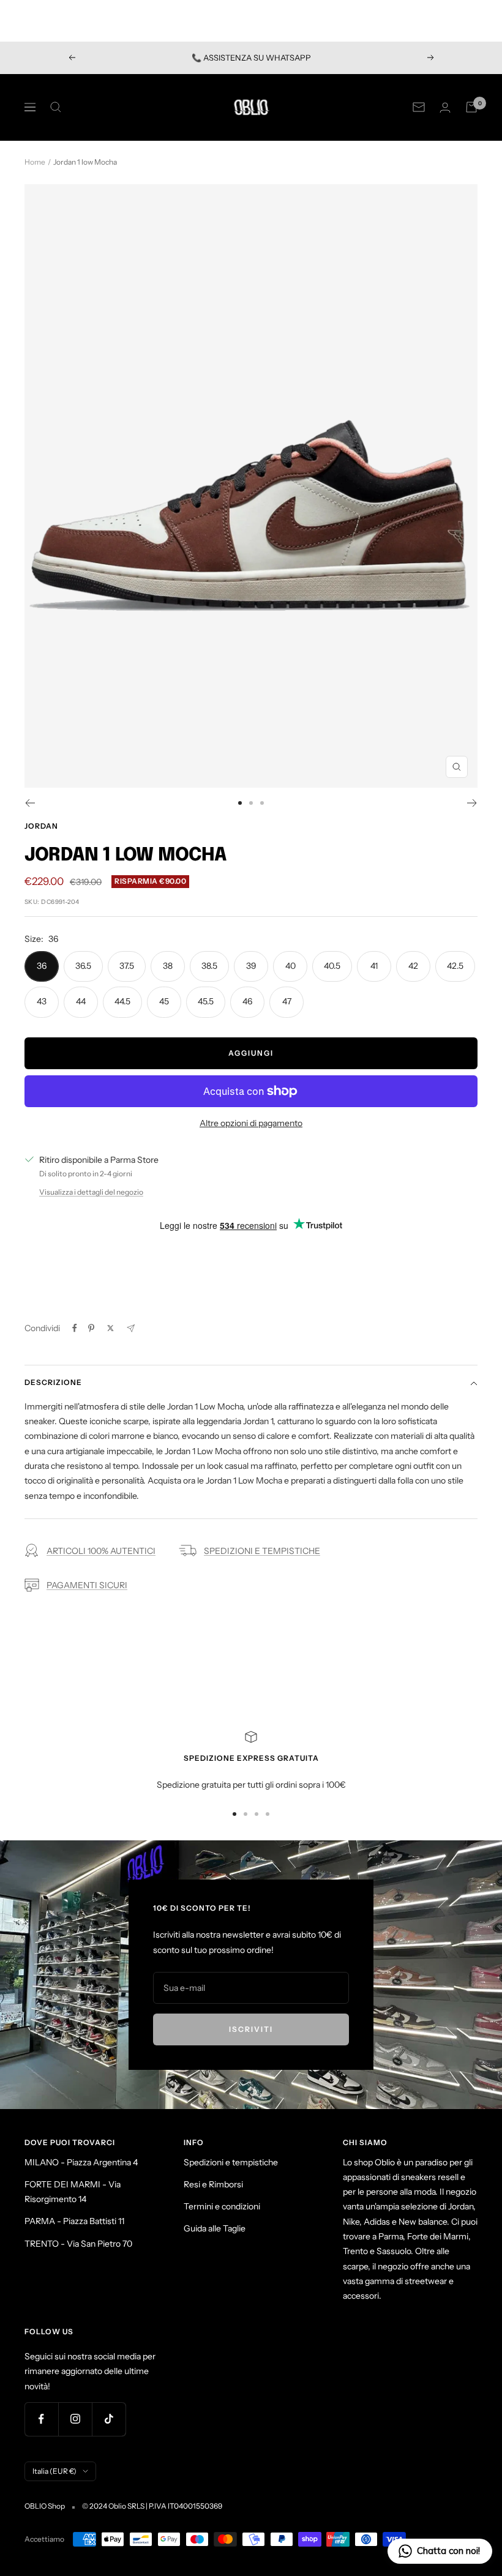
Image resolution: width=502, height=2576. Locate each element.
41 (374, 966)
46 (247, 1001)
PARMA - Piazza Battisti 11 (74, 2221)
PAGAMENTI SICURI (87, 1585)
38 (168, 966)
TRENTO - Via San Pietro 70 (78, 2244)
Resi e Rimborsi (213, 2184)
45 (164, 1001)
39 (251, 966)
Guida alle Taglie (215, 2228)
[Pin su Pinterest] (91, 1328)
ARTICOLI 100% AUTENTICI (101, 1551)
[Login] (445, 107)
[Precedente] (30, 803)
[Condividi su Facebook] (75, 1328)
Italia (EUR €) (54, 2471)
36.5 (83, 966)
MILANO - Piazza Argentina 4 (81, 2162)
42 (413, 966)
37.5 (127, 966)
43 (42, 1001)
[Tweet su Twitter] (111, 1328)
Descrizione (53, 1382)
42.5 (455, 966)
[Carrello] (471, 107)
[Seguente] (472, 803)
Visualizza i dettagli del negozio (91, 1192)
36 (42, 966)
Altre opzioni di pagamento (251, 1123)
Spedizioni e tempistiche (231, 2162)
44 (81, 1001)
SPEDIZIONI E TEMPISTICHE (262, 1551)
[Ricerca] (56, 107)
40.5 (332, 966)
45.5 (206, 1001)
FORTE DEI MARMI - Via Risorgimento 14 (73, 2192)
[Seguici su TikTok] (109, 2419)
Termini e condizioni (222, 2206)
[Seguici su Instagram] (75, 2419)
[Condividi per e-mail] (131, 1328)
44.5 (122, 1001)
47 (287, 1001)
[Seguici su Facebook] (41, 2419)
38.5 (209, 966)
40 (290, 966)
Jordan (41, 826)
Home (35, 162)
